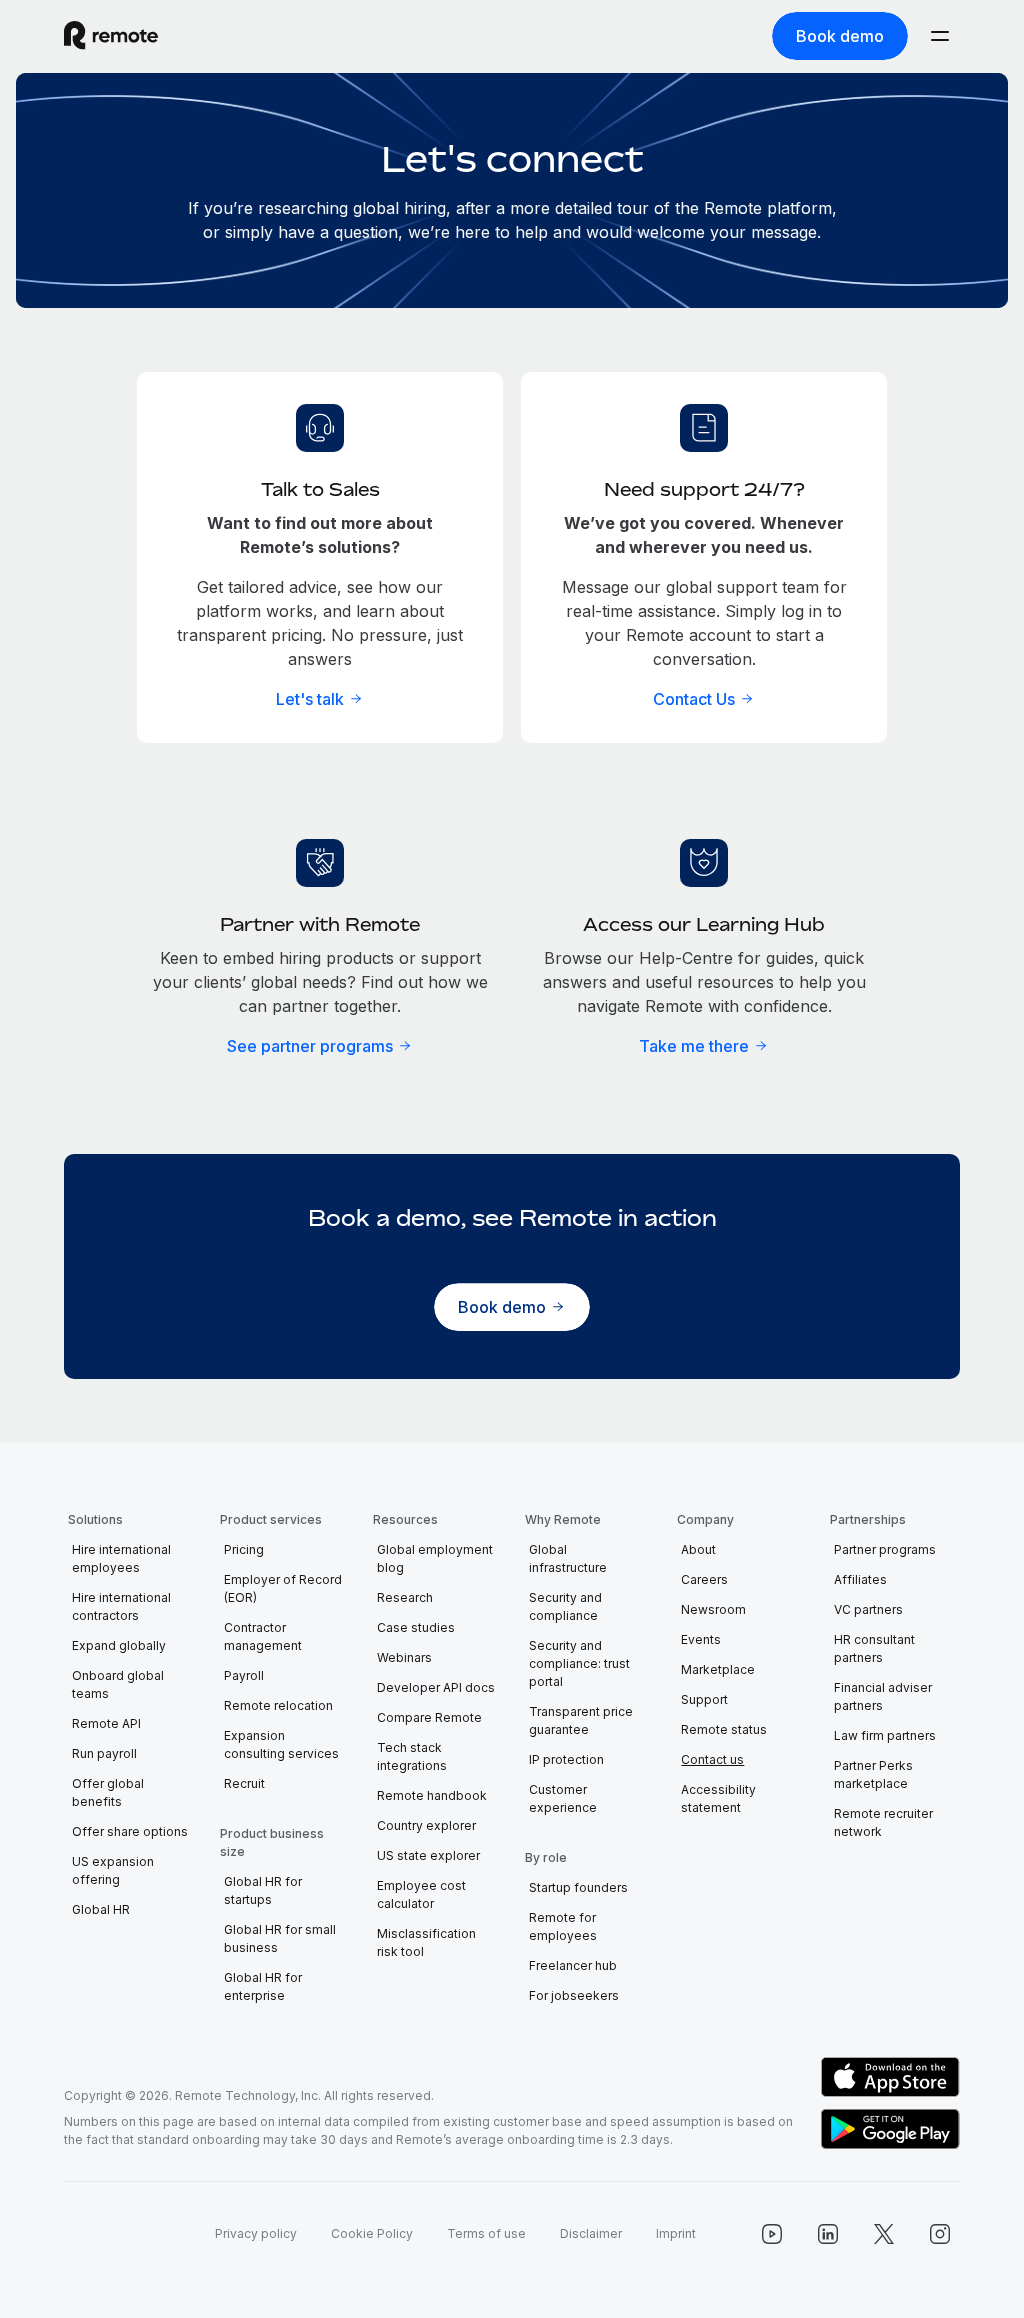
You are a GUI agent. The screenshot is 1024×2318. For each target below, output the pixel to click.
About (698, 1549)
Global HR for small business (280, 1938)
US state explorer (428, 1855)
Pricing (244, 1549)
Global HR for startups (263, 1890)
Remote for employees (563, 1926)
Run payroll (104, 1753)
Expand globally (119, 1645)
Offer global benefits (108, 1792)
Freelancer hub (573, 1965)
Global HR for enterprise (263, 1986)
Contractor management (263, 1636)
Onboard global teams (118, 1684)
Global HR (101, 1909)
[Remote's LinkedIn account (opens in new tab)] (828, 2234)
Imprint (676, 2233)
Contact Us (694, 699)
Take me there (694, 1046)
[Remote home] (111, 36)
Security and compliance (565, 1606)
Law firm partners (885, 1735)
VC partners (868, 1609)
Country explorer (426, 1825)
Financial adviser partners (883, 1696)
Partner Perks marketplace (873, 1774)
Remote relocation (278, 1705)
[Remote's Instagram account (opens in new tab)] (940, 2234)
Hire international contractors (121, 1606)
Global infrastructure (568, 1558)
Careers (704, 1579)
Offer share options (130, 1831)
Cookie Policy (372, 2233)
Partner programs (885, 1549)
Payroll (244, 1675)
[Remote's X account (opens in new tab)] (884, 2234)
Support (704, 1699)
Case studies (416, 1627)
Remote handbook (432, 1795)
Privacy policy (256, 2233)
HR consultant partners (874, 1648)
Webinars (404, 1657)
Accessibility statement (718, 1798)
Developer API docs (436, 1687)
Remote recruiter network (883, 1822)
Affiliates (860, 1579)
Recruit (244, 1783)
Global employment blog (435, 1558)
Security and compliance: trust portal (579, 1663)
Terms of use (486, 2233)
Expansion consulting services (281, 1744)
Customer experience (563, 1798)
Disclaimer (591, 2233)
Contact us (712, 1759)
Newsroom (713, 1609)
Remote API (106, 1723)
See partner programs (310, 1046)
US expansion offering (113, 1870)
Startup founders (578, 1887)
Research (405, 1597)
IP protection (566, 1759)
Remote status (724, 1729)
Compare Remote (429, 1717)
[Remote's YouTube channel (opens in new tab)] (772, 2234)
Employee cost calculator (421, 1894)
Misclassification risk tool (426, 1942)
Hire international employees (121, 1558)
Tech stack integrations (412, 1756)
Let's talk (310, 699)
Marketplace (718, 1669)
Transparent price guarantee (581, 1720)
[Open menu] (940, 36)
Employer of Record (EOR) (283, 1588)
